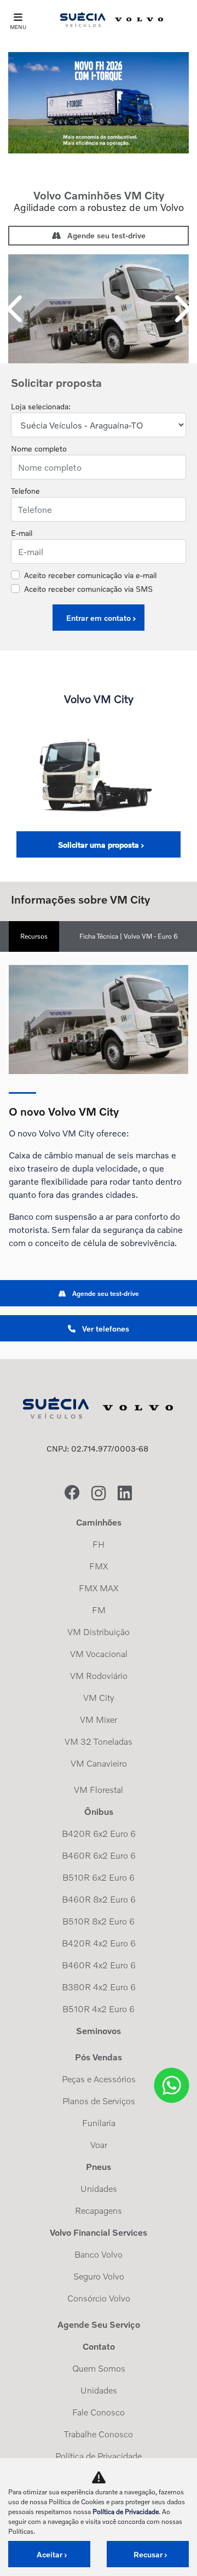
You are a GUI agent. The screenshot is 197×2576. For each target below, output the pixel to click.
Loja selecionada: (41, 406)
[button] (16, 309)
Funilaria (99, 2123)
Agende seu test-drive (105, 235)
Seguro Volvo (99, 2276)
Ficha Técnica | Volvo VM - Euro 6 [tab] (129, 936)
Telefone (25, 491)
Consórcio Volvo (99, 2298)
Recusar (148, 2554)
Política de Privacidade (99, 2456)
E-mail (22, 533)
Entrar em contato (99, 618)
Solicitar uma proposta (99, 845)
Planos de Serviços (99, 2101)
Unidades (99, 2189)
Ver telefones (105, 1329)
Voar (99, 2145)
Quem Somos (99, 2368)
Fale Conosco (99, 2412)
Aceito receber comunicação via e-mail (90, 575)
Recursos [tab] (34, 936)
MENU (18, 27)
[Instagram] (99, 1494)
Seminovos (99, 2031)
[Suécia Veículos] (112, 19)
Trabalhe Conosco (99, 2434)
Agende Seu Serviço (99, 2324)
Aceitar (50, 2554)
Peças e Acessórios (99, 2079)
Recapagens (99, 2211)
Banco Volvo (99, 2254)
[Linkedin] (125, 1494)
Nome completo (39, 449)
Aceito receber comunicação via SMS (88, 589)
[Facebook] (72, 1494)
